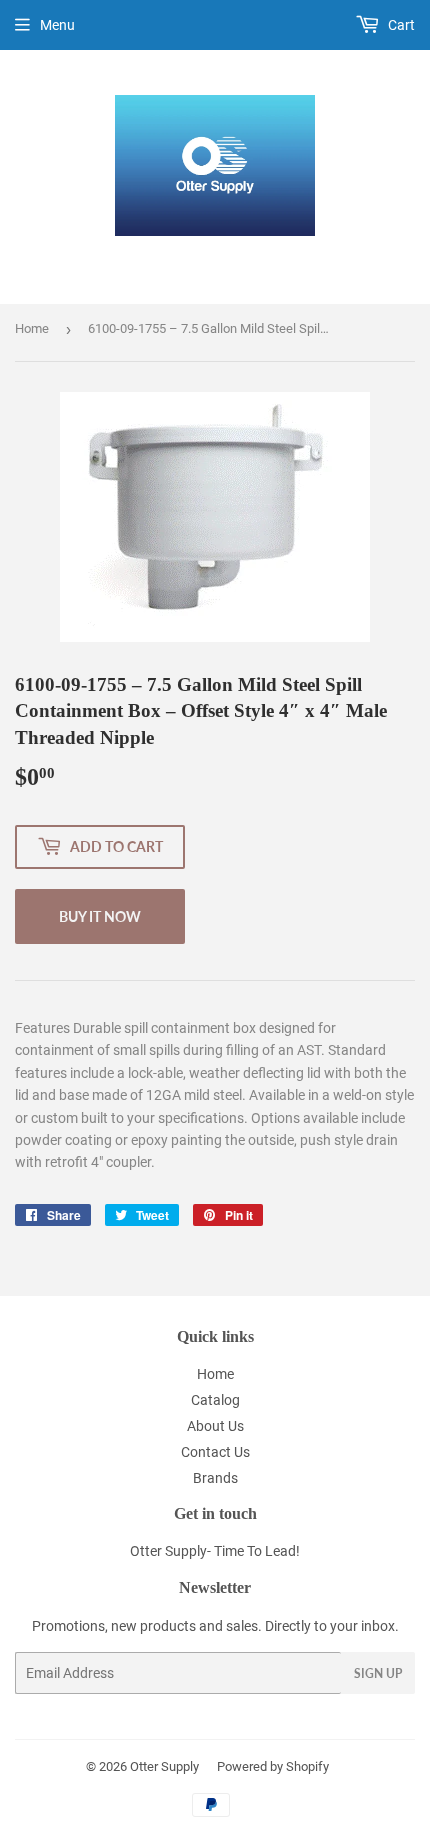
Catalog (215, 1400)
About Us (215, 1426)
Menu (57, 25)
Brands (215, 1478)
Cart (400, 25)
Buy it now (100, 916)
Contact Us (215, 1452)
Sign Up (378, 1673)
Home (32, 328)
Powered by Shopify (273, 1766)
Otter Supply (164, 1766)
